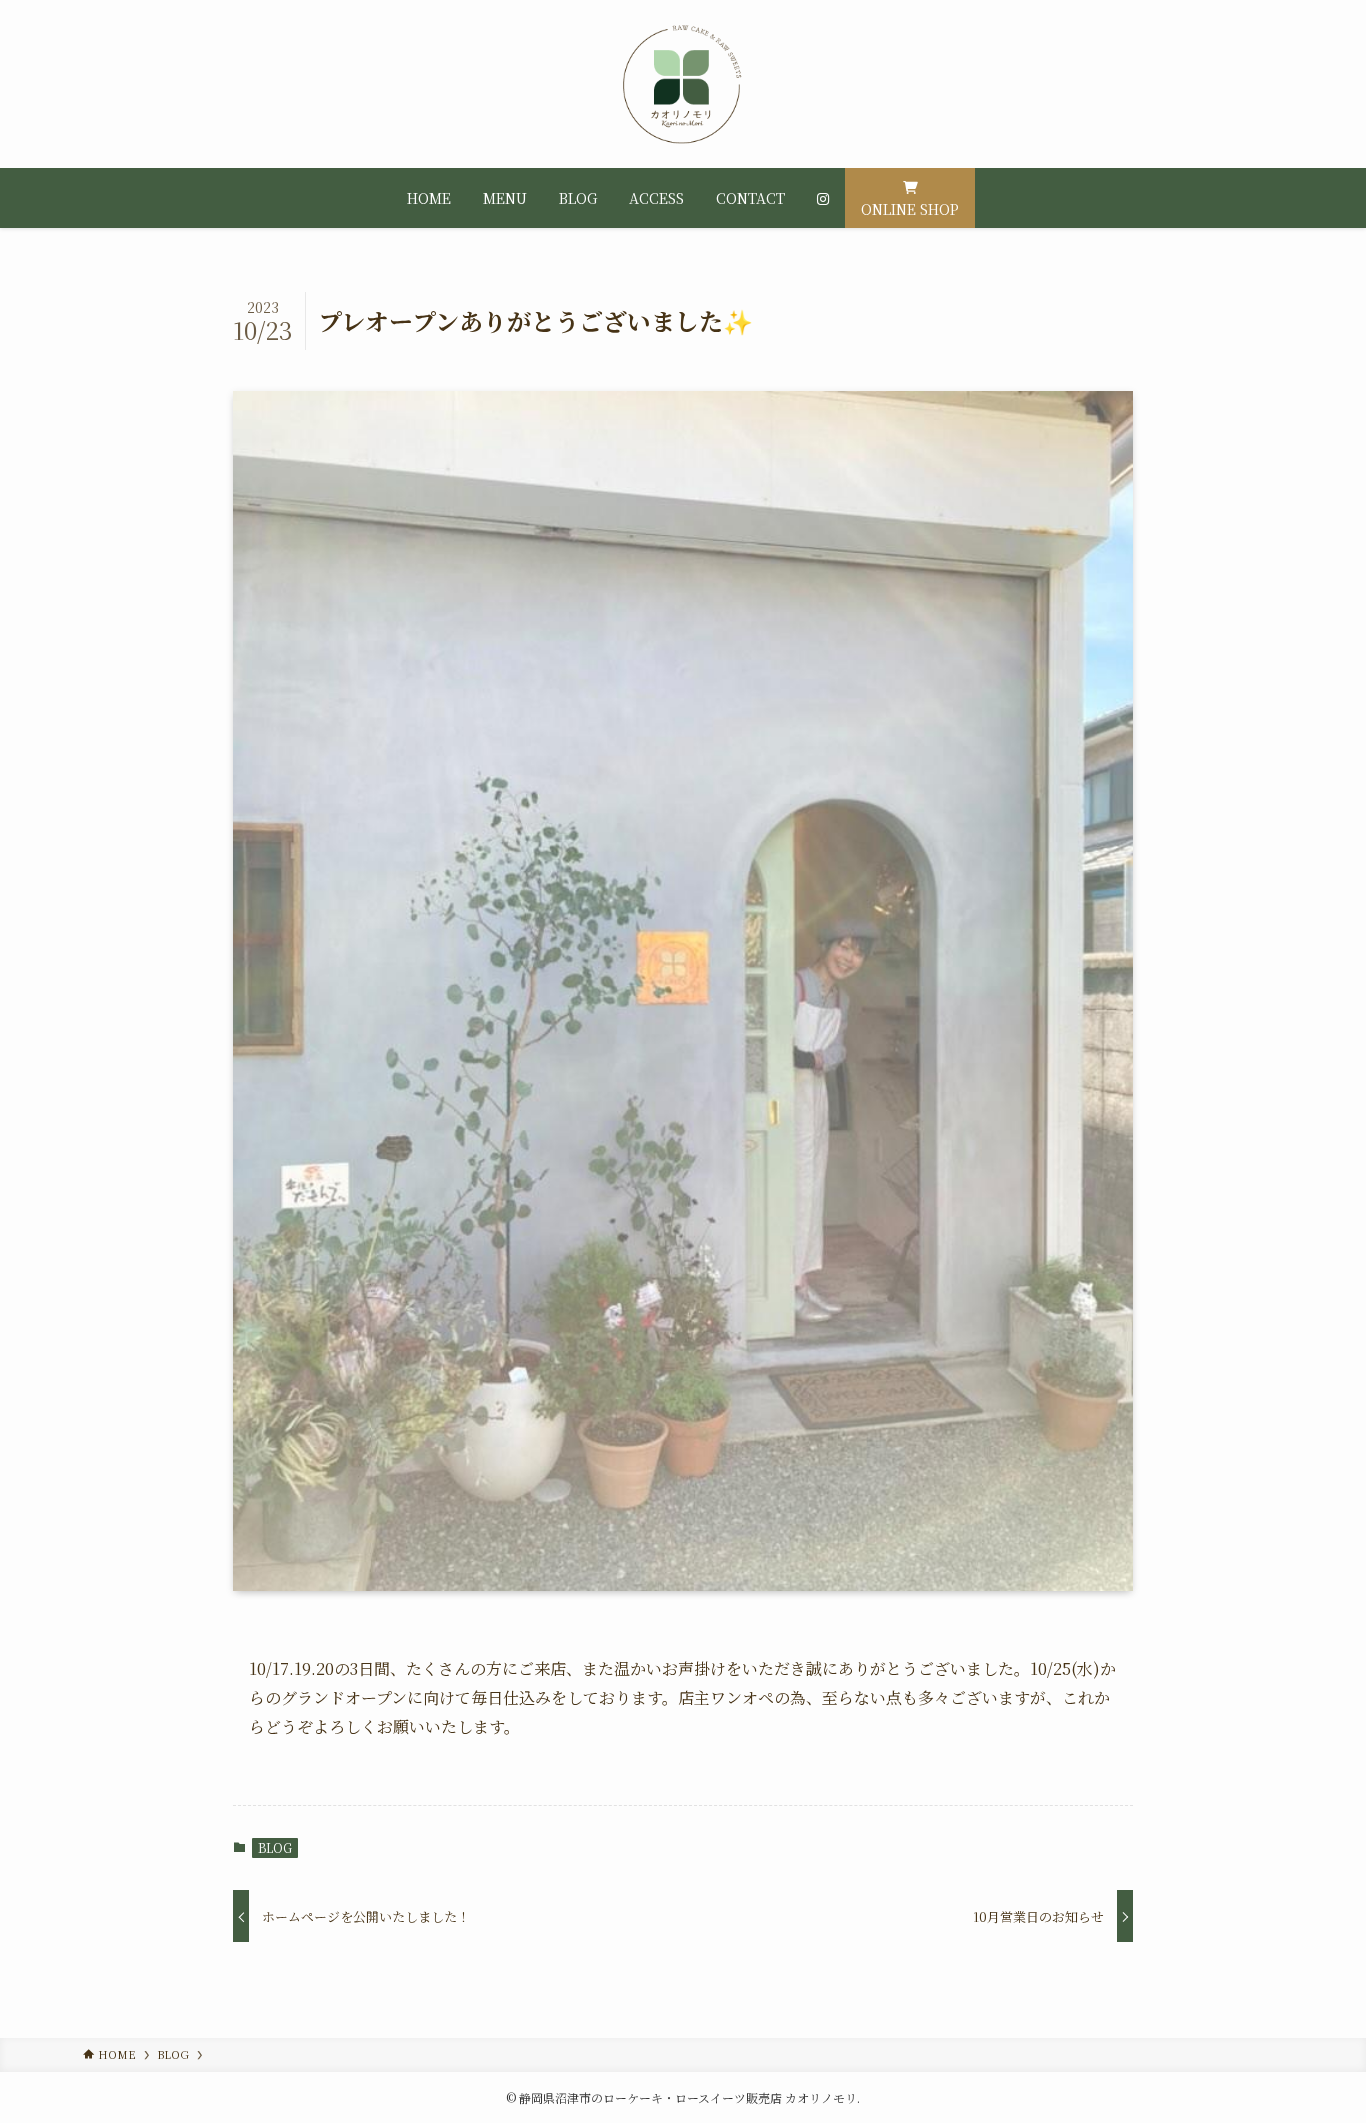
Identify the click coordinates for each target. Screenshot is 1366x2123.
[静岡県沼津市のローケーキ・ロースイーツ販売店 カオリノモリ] (683, 84)
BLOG (275, 1847)
